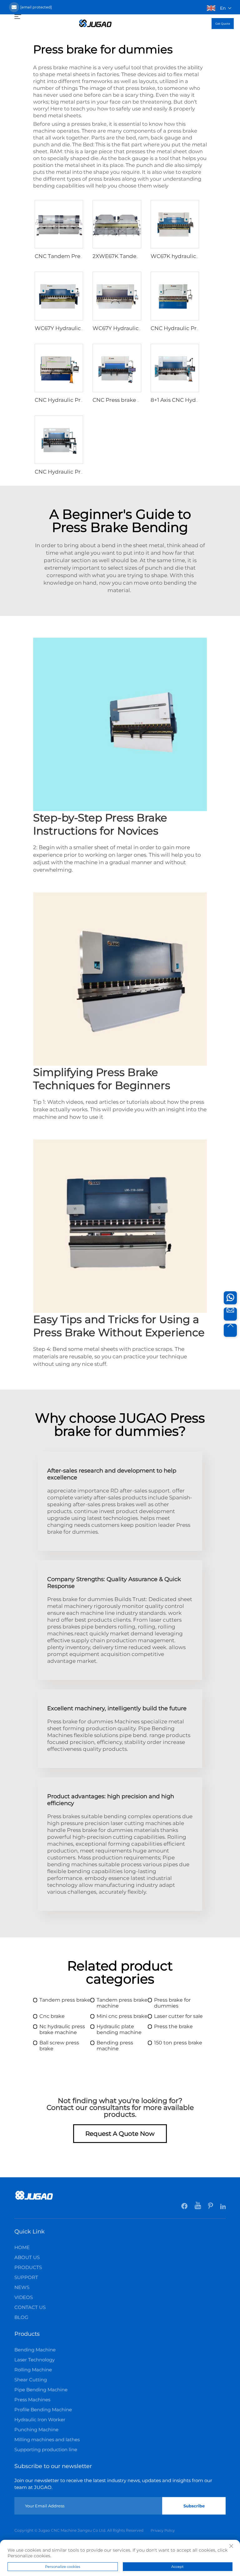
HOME (22, 2247)
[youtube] (198, 2207)
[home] (95, 23)
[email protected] (36, 7)
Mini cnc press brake (122, 2016)
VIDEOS (24, 2297)
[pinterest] (211, 2207)
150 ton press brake (178, 2043)
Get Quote (223, 24)
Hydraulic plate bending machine (119, 2029)
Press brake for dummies (172, 2003)
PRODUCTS (28, 2267)
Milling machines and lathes (47, 2440)
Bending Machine (35, 2350)
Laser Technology (35, 2360)
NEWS (22, 2287)
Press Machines (32, 2400)
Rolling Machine (33, 2370)
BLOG (21, 2317)
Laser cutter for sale (178, 2016)
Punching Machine (36, 2430)
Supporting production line (46, 2449)
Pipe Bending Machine (41, 2390)
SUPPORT (26, 2277)
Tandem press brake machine (122, 2003)
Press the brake (173, 2026)
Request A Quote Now (120, 2134)
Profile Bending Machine (43, 2410)
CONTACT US (30, 2307)
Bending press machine (115, 2046)
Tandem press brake (65, 2000)
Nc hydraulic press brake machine (62, 2029)
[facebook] (185, 2207)
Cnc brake (52, 2016)
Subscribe (194, 2506)
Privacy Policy (163, 2530)
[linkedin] (223, 2207)
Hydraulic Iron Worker (40, 2420)
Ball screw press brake (59, 2046)
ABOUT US (27, 2257)
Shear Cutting (31, 2380)
